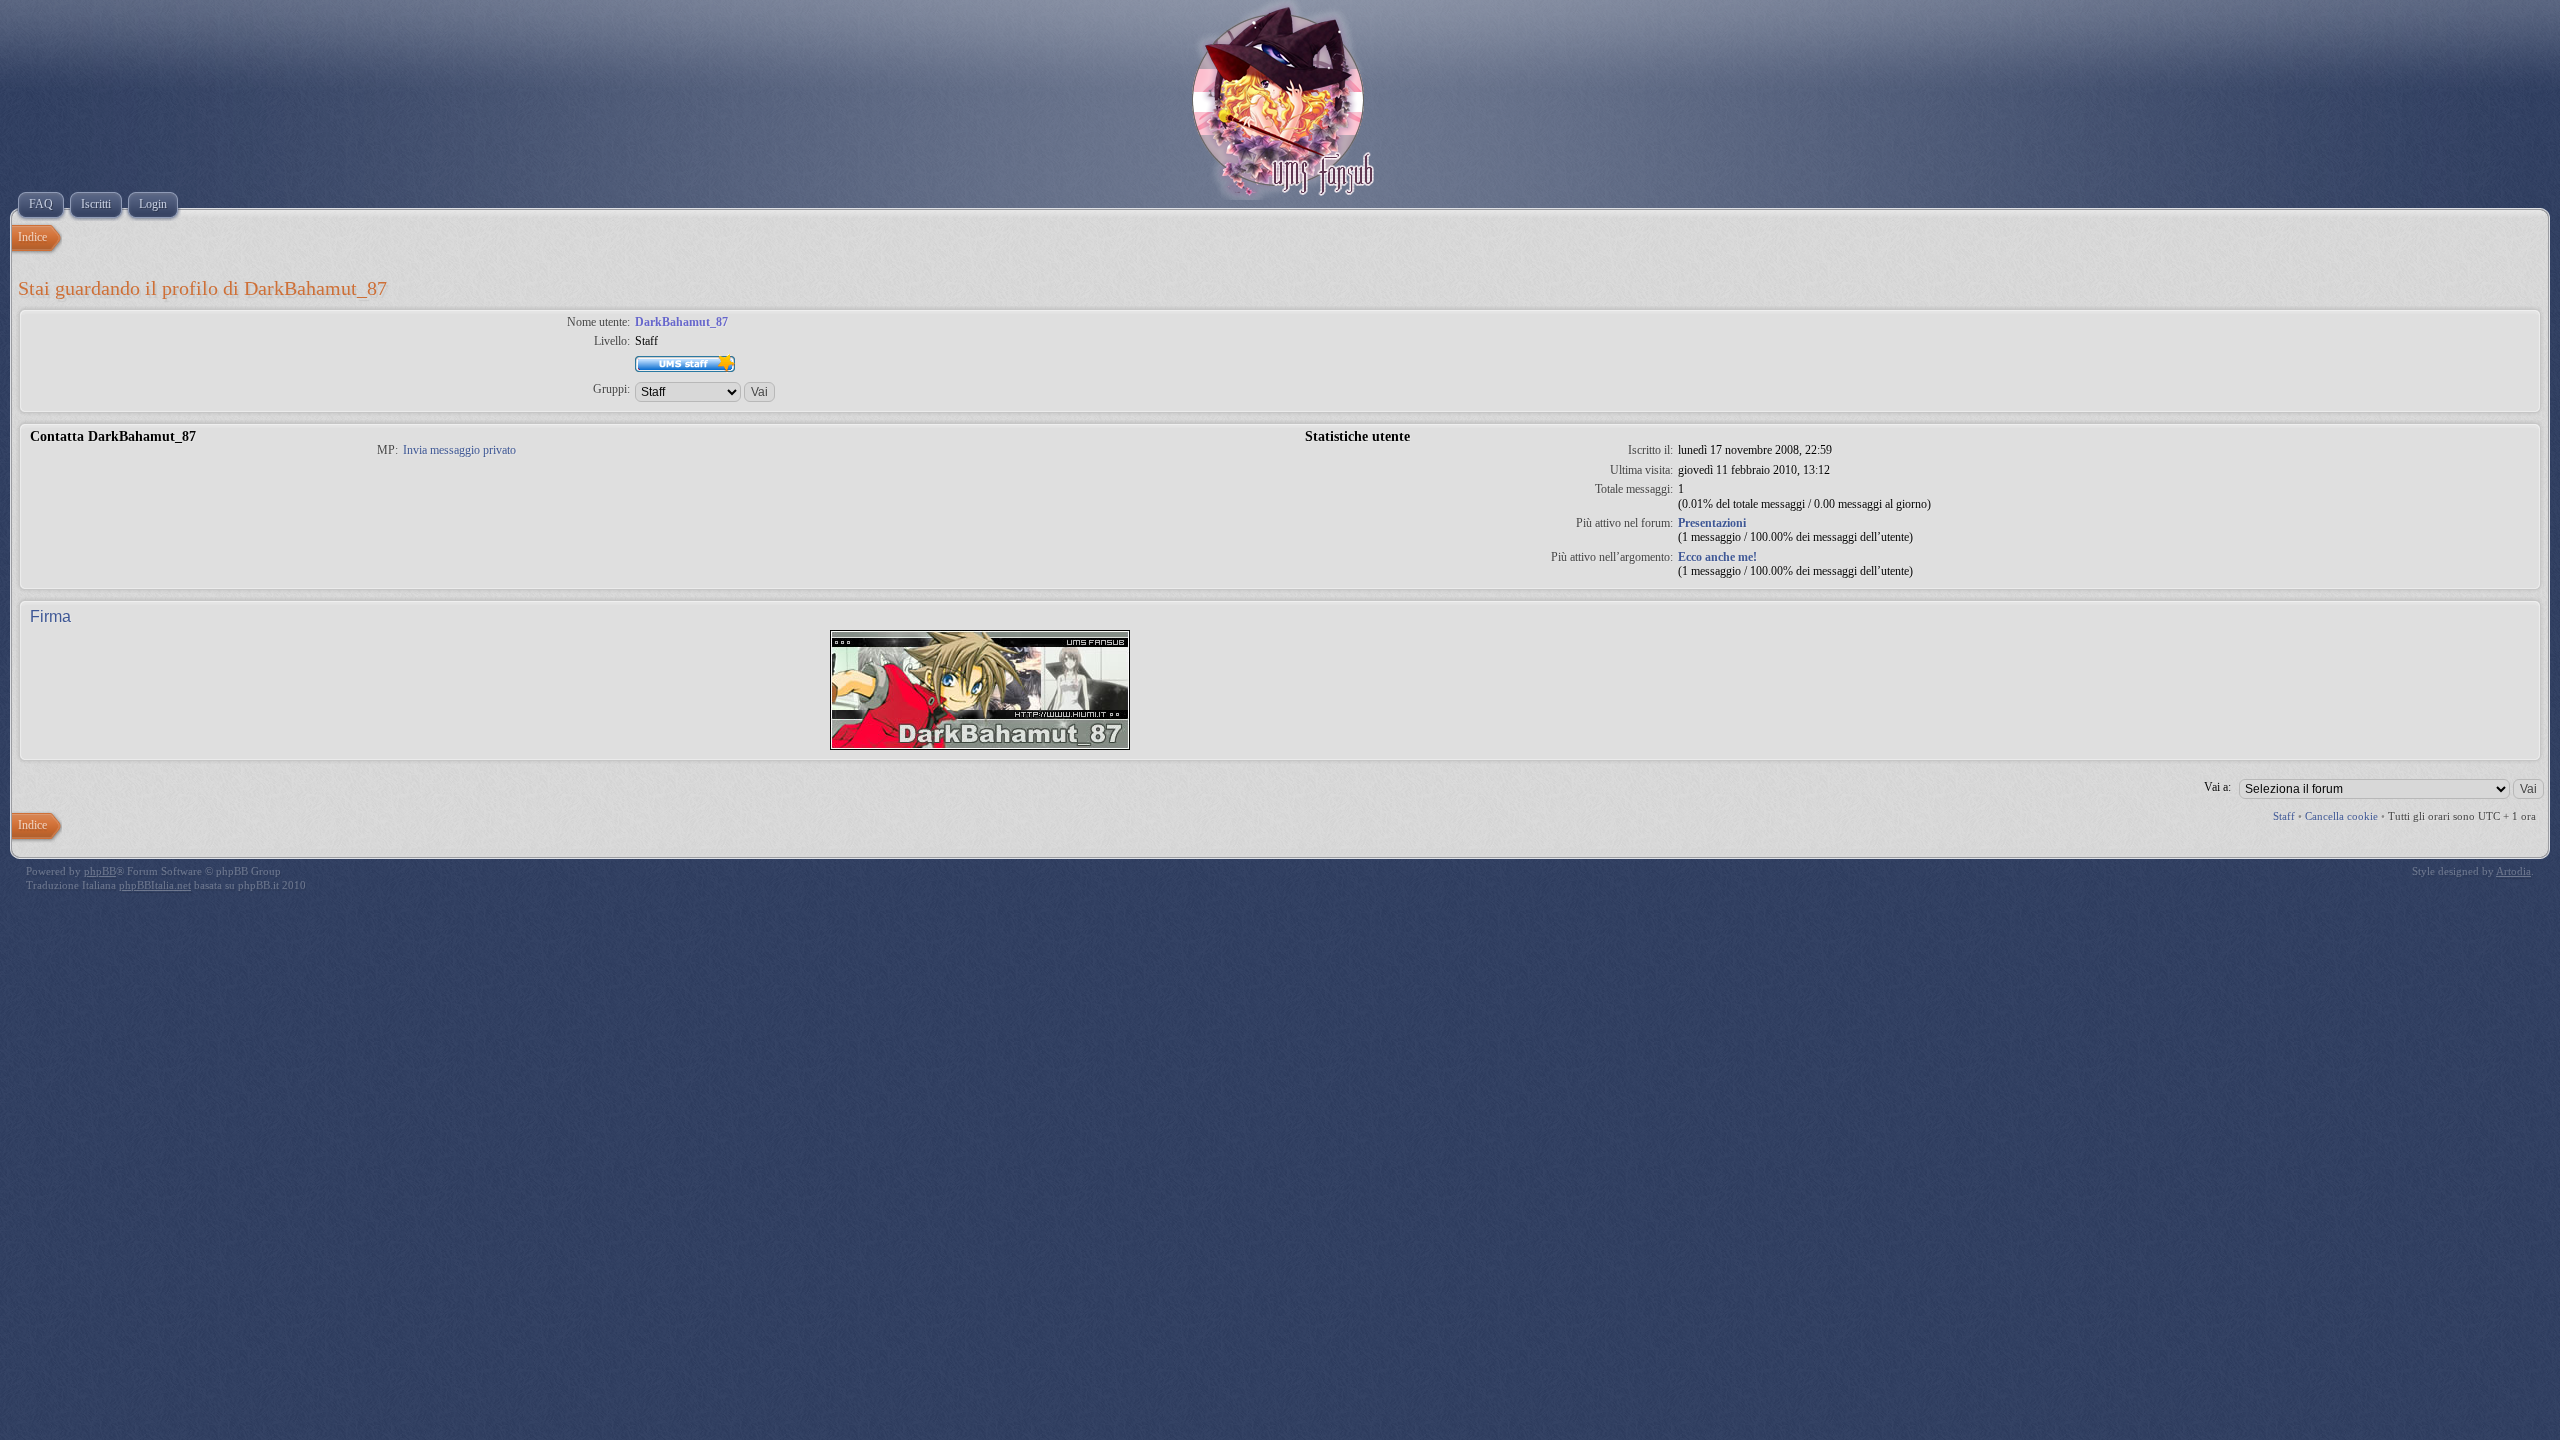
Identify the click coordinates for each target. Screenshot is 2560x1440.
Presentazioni (1712, 523)
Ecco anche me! (1717, 557)
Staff (2284, 816)
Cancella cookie (2341, 816)
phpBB (100, 871)
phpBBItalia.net (155, 885)
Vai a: (2217, 787)
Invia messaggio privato (459, 450)
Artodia (2513, 871)
